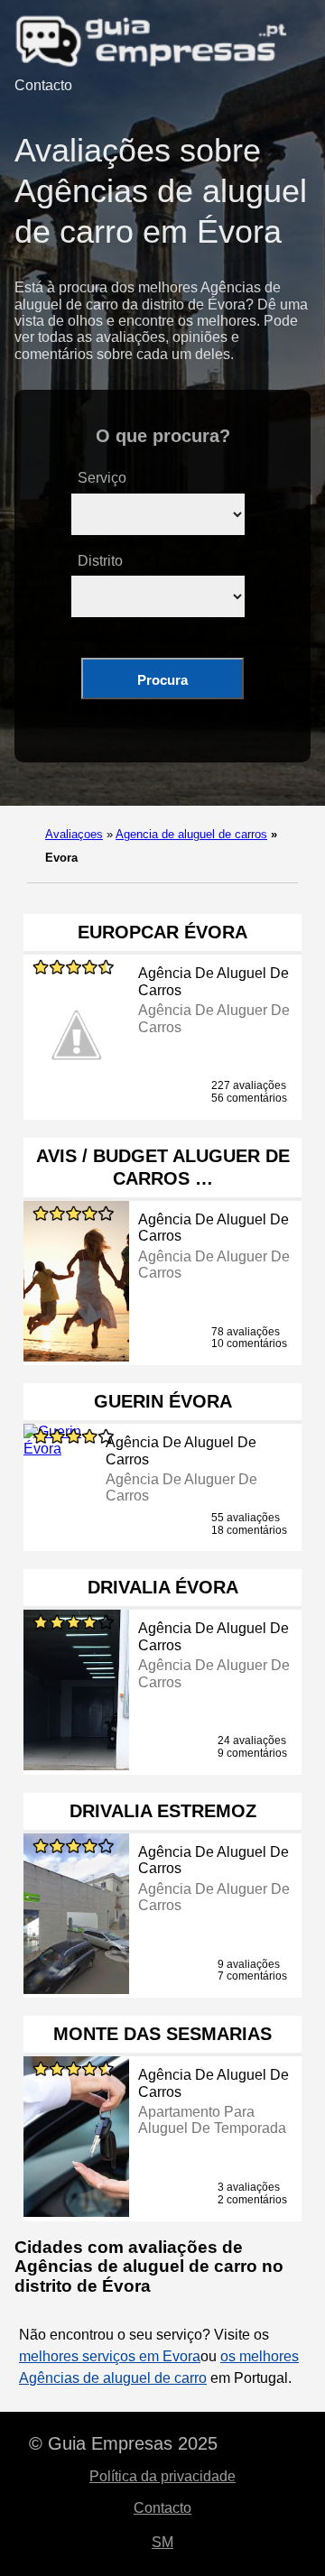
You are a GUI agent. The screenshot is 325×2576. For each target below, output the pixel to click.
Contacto (43, 85)
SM (162, 2542)
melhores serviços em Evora (110, 2356)
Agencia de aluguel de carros (191, 834)
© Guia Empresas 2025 (123, 2443)
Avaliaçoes (74, 834)
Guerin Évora (163, 1401)
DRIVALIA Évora (163, 1587)
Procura (162, 680)
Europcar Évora (162, 932)
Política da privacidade (162, 2476)
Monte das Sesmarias (162, 2034)
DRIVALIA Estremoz (163, 1811)
